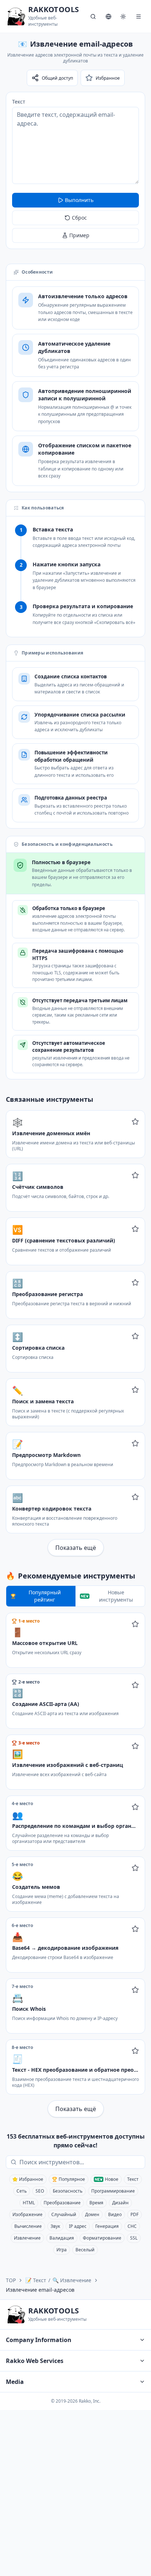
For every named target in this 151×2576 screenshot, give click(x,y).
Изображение (27, 2214)
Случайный (64, 2214)
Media (15, 2382)
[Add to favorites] (135, 1122)
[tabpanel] (75, 1865)
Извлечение (27, 2238)
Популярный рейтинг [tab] (45, 1596)
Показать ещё (76, 1548)
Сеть (22, 2191)
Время (96, 2203)
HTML (29, 2203)
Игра (62, 2250)
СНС (132, 2226)
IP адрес (78, 2226)
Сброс (79, 218)
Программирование (113, 2191)
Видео (115, 2214)
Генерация (107, 2226)
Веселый (85, 2250)
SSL (134, 2238)
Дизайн (120, 2203)
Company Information (39, 2340)
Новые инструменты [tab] (116, 1596)
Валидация (62, 2238)
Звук (55, 2226)
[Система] (123, 17)
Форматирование (102, 2238)
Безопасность (68, 2191)
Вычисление (28, 2226)
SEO (40, 2191)
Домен (92, 2214)
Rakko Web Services (35, 2361)
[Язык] (108, 17)
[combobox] (81, 2162)
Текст (19, 102)
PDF (135, 2214)
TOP (11, 2280)
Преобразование (62, 2203)
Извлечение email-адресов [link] (40, 2290)
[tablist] (75, 1596)
